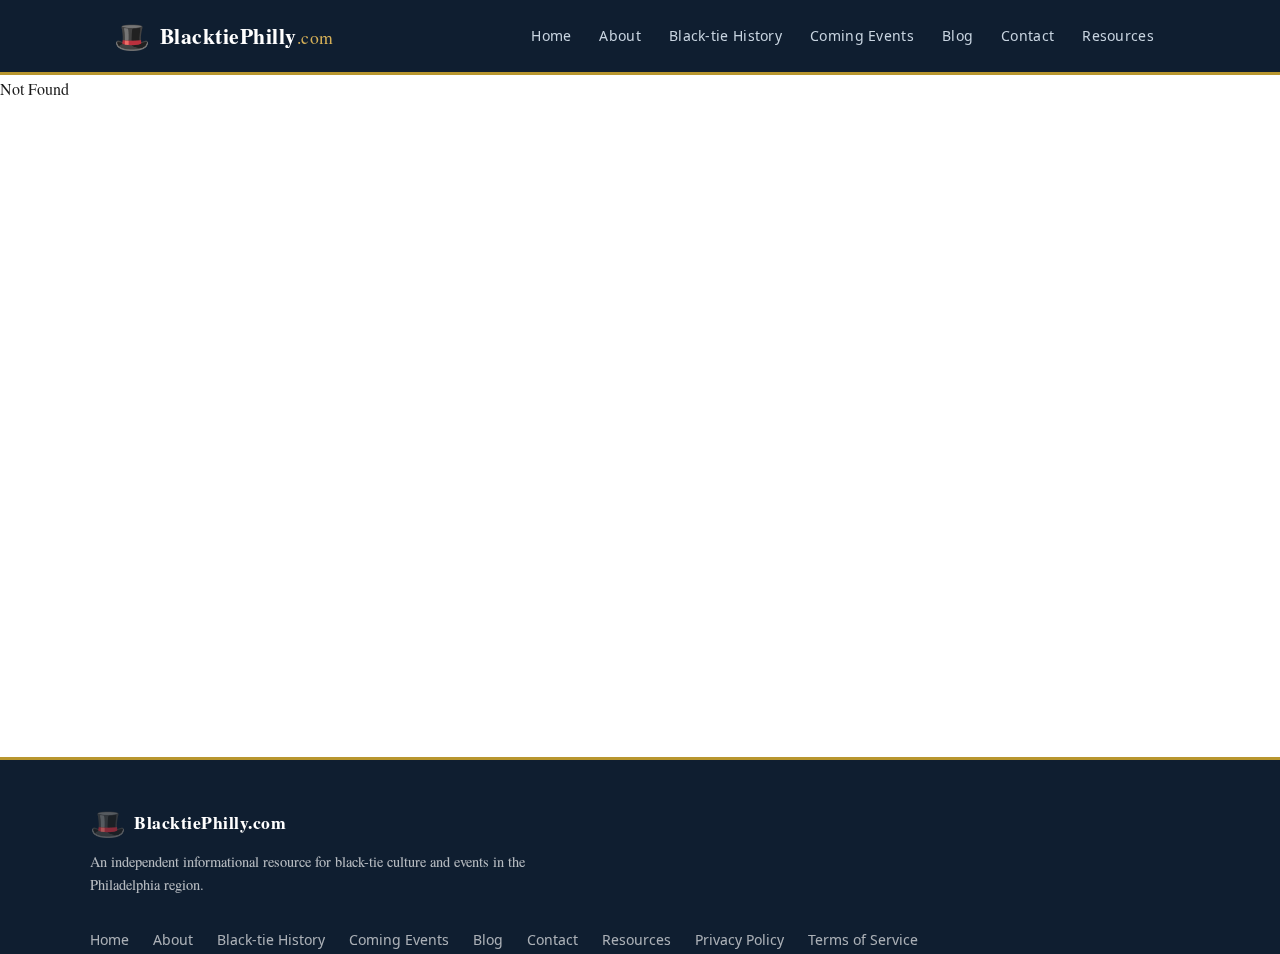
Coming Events (862, 35)
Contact (1027, 35)
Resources (1118, 35)
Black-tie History (725, 35)
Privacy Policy (739, 939)
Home (551, 35)
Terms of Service (863, 939)
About (620, 35)
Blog (957, 35)
